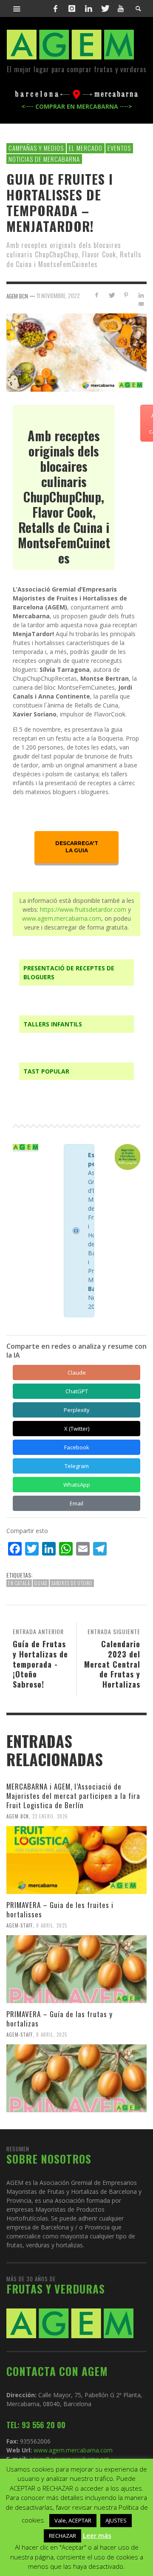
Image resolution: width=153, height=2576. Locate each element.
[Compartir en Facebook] (97, 295)
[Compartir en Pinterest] (126, 295)
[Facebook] (56, 8)
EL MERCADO (86, 148)
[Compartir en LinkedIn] (141, 295)
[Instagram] (72, 8)
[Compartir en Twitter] (112, 295)
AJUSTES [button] (116, 2520)
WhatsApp (77, 1485)
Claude (77, 1373)
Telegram (77, 1466)
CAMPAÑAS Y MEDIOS (36, 148)
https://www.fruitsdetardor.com (83, 909)
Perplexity (77, 1410)
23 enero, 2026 (50, 1816)
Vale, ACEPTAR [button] (73, 2520)
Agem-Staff (20, 1925)
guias (41, 1583)
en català (19, 1583)
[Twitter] (105, 8)
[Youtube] (121, 8)
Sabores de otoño (72, 1583)
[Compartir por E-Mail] (141, 304)
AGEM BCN (18, 1816)
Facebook (77, 1447)
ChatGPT (77, 1391)
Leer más (97, 2535)
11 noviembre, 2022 (58, 296)
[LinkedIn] (88, 8)
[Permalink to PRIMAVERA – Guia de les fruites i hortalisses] (76, 1969)
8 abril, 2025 (52, 2035)
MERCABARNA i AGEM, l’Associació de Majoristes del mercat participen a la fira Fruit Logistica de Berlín (73, 1796)
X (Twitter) (77, 1429)
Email (76, 1503)
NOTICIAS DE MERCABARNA (44, 159)
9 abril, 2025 (52, 1925)
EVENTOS (119, 148)
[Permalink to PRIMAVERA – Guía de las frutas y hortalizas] (76, 2078)
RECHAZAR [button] (62, 2536)
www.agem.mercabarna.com (62, 918)
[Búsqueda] (17, 8)
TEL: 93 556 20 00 (36, 2425)
